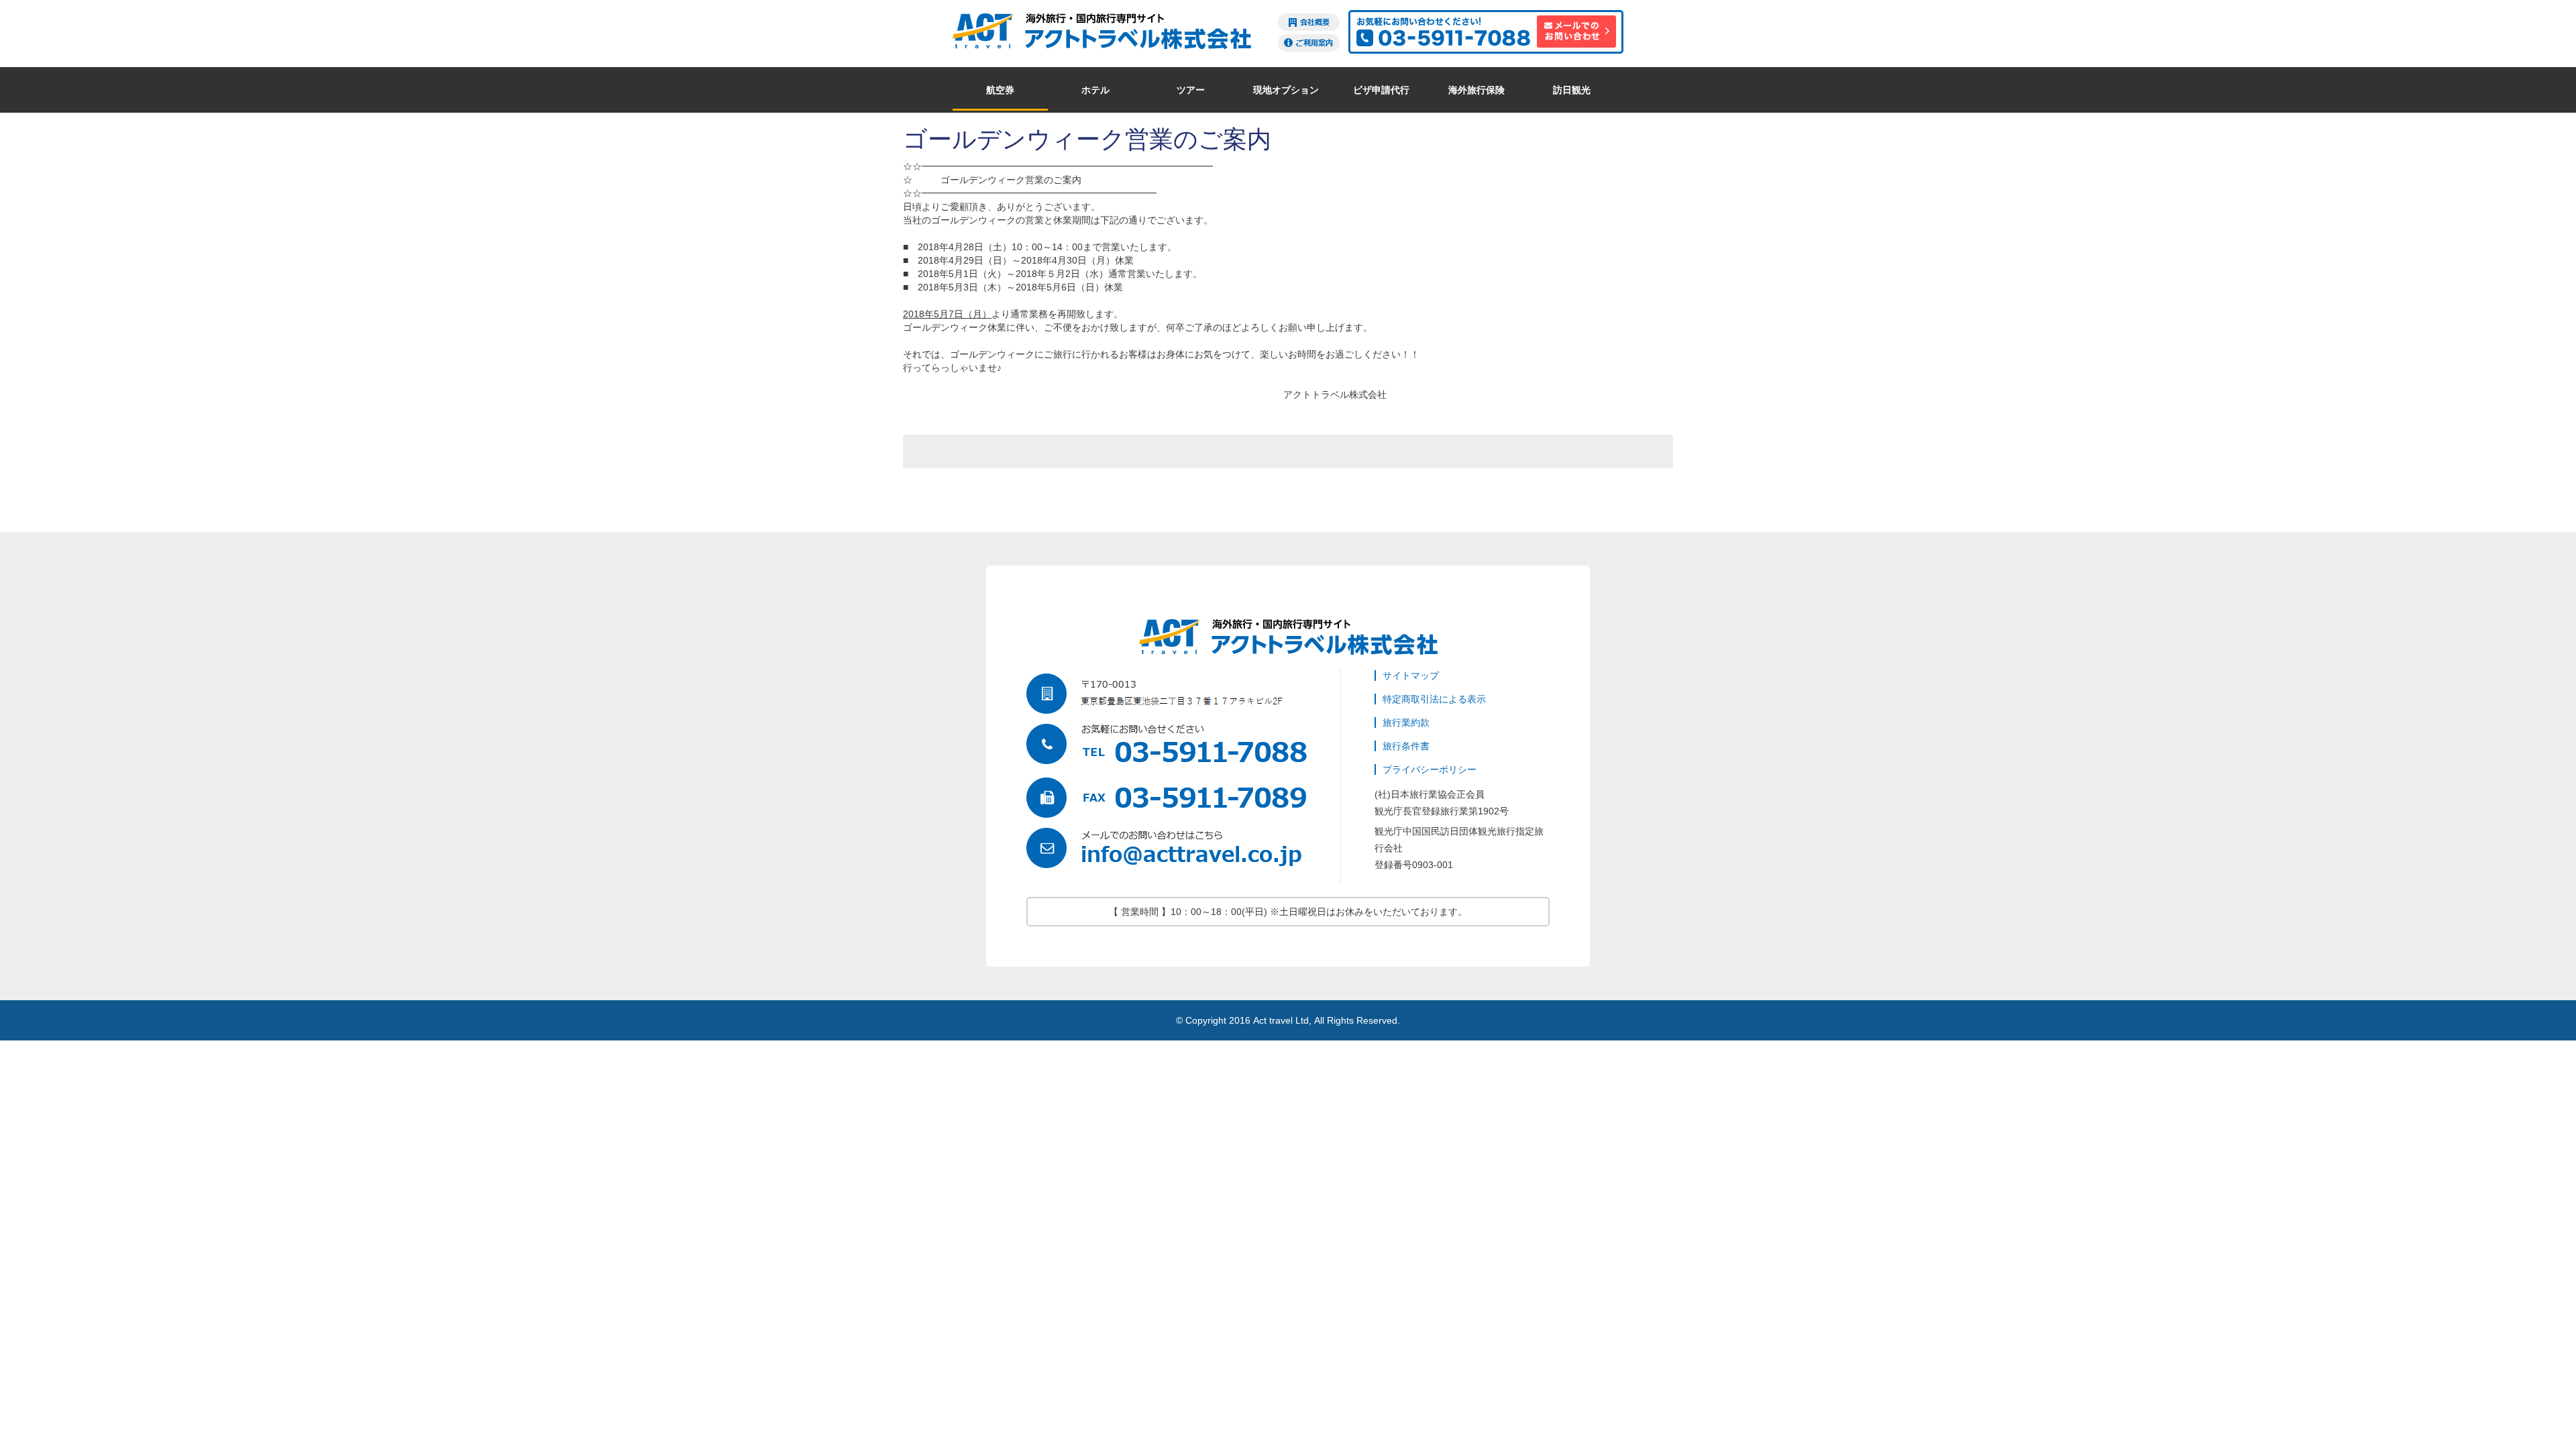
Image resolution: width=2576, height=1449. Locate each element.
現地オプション (1286, 90)
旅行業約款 (1406, 722)
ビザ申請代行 (1381, 90)
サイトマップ (1411, 676)
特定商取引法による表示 (1434, 699)
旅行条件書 (1406, 746)
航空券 (1000, 90)
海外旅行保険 (1477, 90)
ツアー (1191, 90)
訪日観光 (1572, 90)
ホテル (1095, 90)
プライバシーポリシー (1430, 769)
